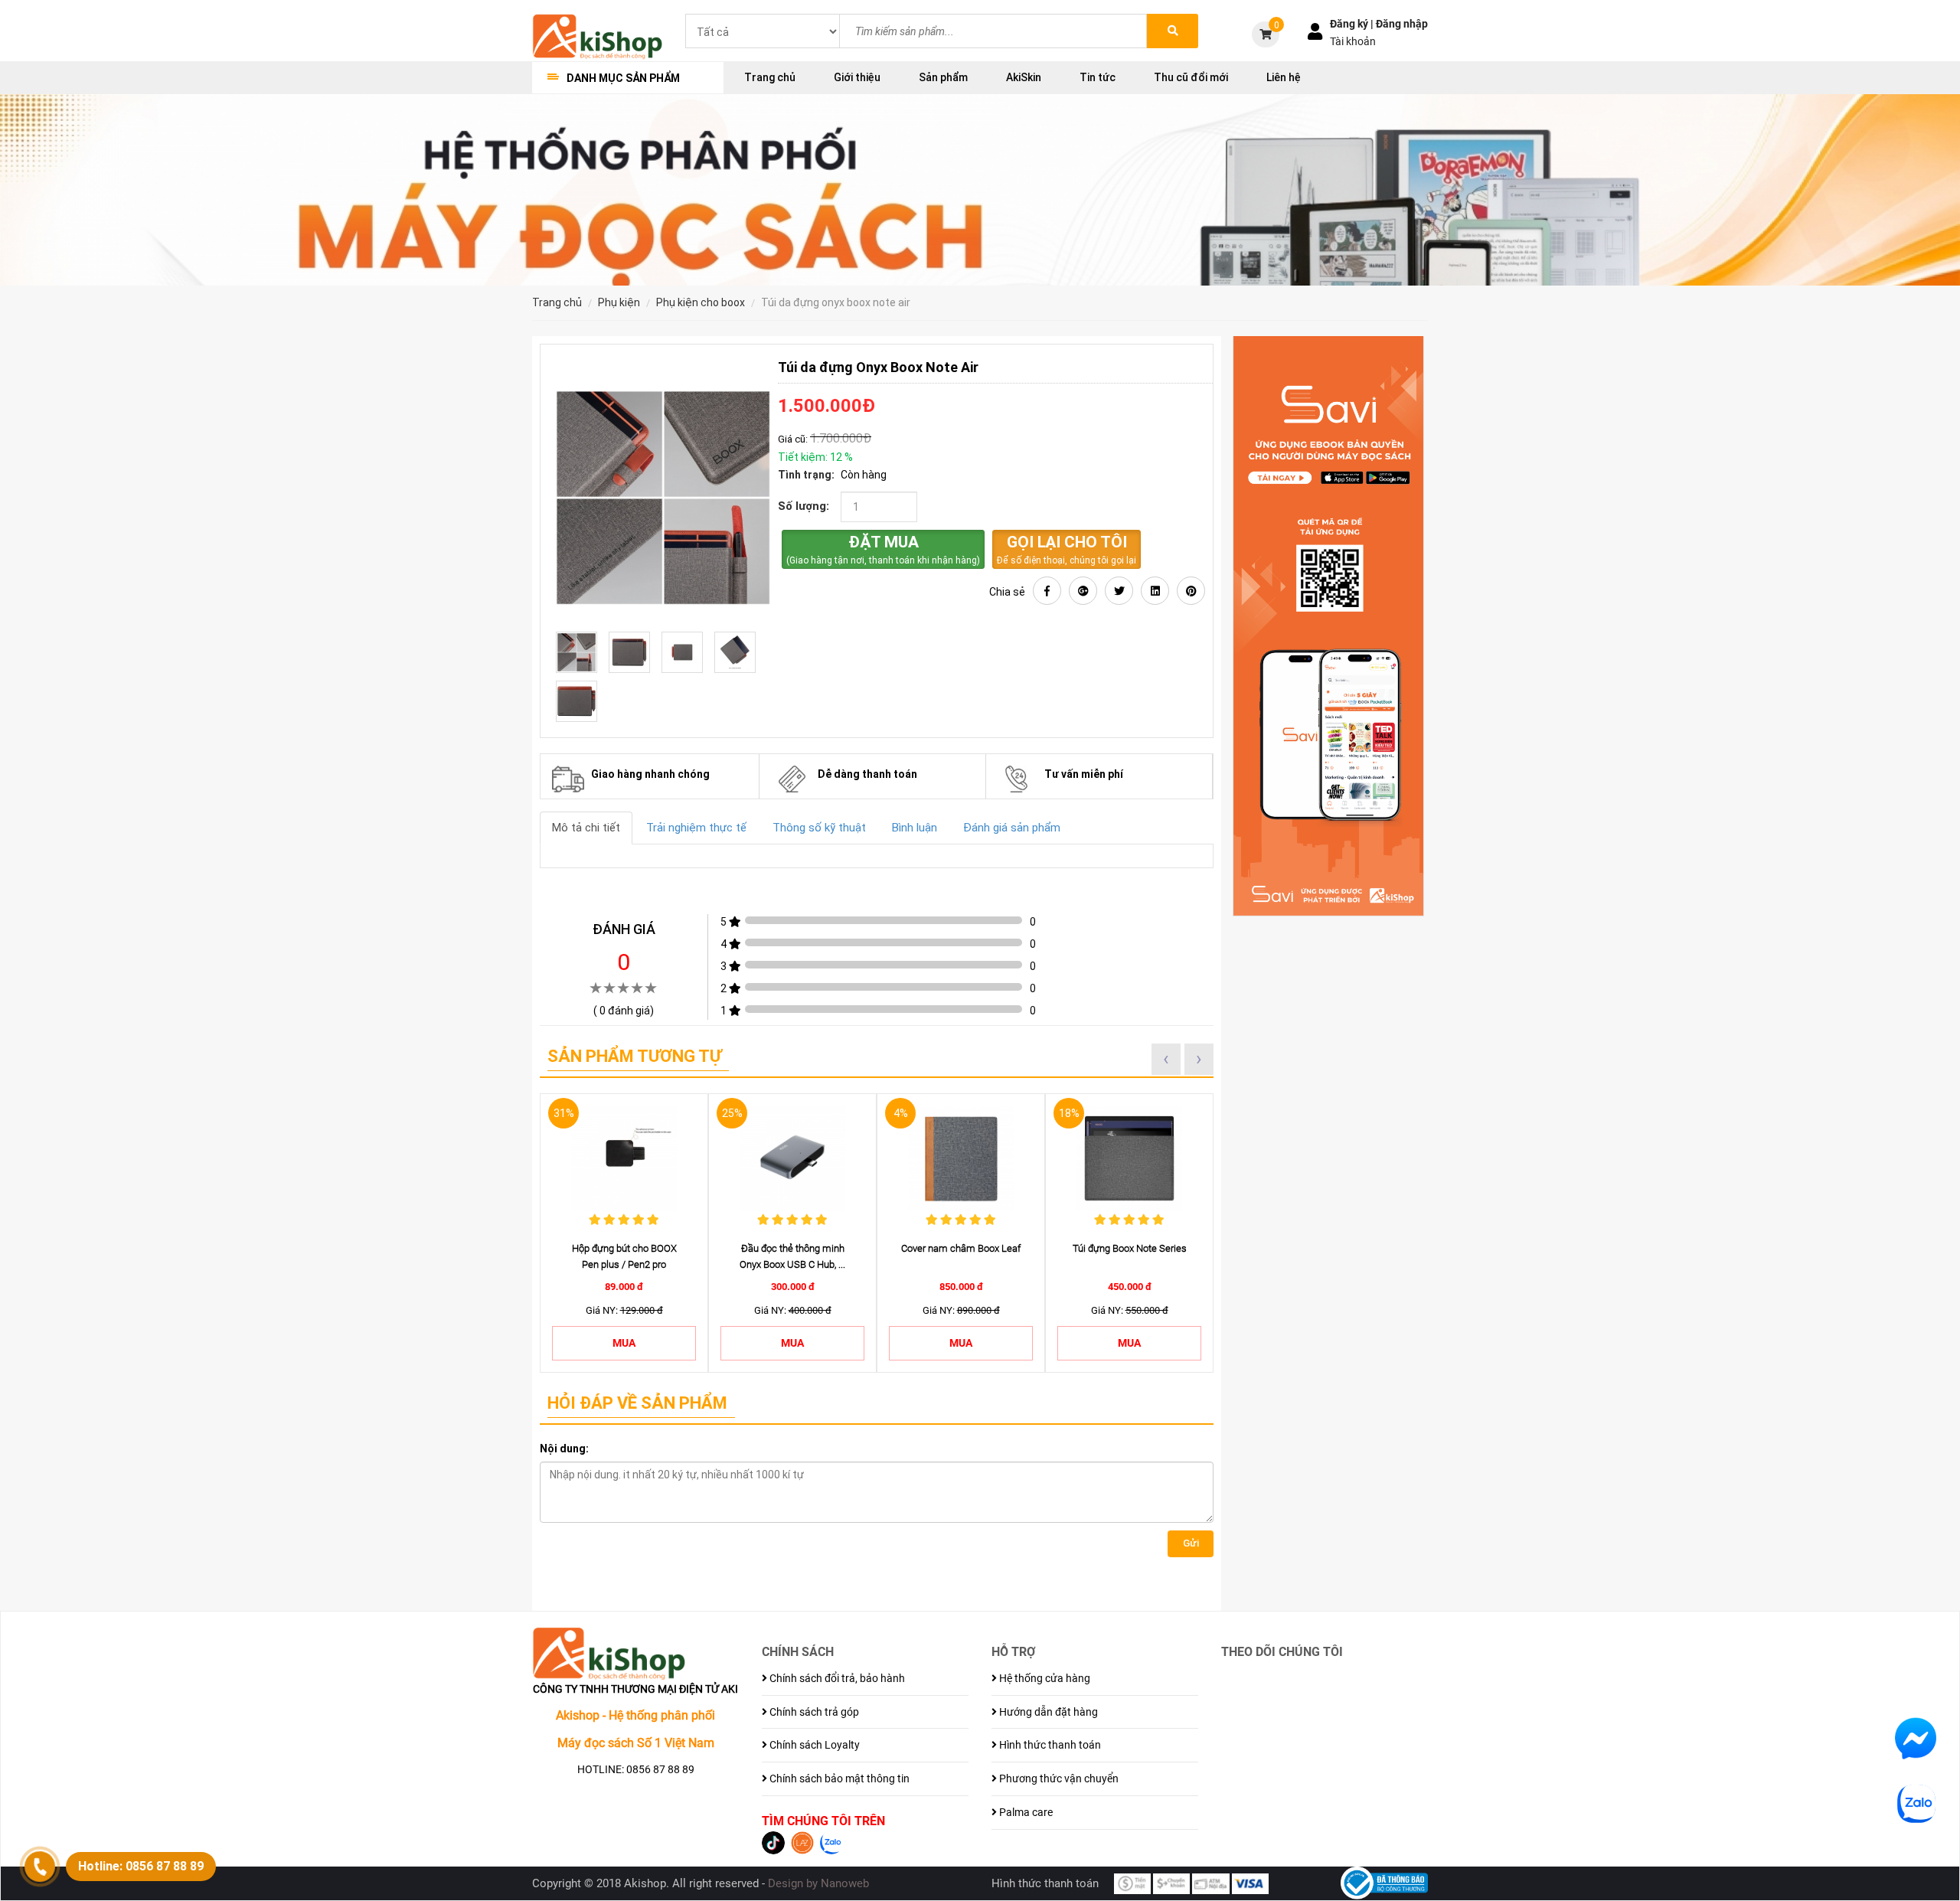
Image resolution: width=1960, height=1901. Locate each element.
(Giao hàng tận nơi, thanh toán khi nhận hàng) (883, 549)
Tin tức (1098, 77)
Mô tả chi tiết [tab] (586, 828)
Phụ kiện (619, 302)
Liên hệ (1284, 77)
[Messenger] (1916, 1738)
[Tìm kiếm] (1173, 31)
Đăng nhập (1402, 24)
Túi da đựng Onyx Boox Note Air (836, 302)
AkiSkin (1024, 77)
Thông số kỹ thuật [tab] (819, 828)
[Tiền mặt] (1132, 1883)
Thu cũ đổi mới (1191, 77)
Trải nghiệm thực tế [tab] (696, 828)
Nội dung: (564, 1449)
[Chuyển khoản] (1171, 1883)
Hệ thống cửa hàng (1044, 1678)
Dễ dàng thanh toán (867, 774)
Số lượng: (804, 506)
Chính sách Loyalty (813, 1745)
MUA (624, 1343)
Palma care (1025, 1812)
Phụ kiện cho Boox (701, 302)
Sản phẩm (943, 77)
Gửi (1191, 1543)
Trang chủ (770, 77)
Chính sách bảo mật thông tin (838, 1779)
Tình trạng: (806, 475)
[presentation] (1166, 1059)
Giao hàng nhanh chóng (650, 774)
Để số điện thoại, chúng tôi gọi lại (1067, 549)
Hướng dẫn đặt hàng (1047, 1712)
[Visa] (1250, 1883)
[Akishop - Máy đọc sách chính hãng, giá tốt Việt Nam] (597, 35)
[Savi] (1328, 626)
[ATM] (1210, 1883)
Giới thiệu (857, 77)
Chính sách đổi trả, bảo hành (836, 1678)
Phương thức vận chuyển (1058, 1779)
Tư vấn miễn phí (1084, 774)
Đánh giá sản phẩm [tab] (1012, 828)
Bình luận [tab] (915, 828)
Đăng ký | (1353, 24)
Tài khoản (1353, 41)
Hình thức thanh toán (1049, 1745)
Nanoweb (845, 1883)
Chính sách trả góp (813, 1712)
